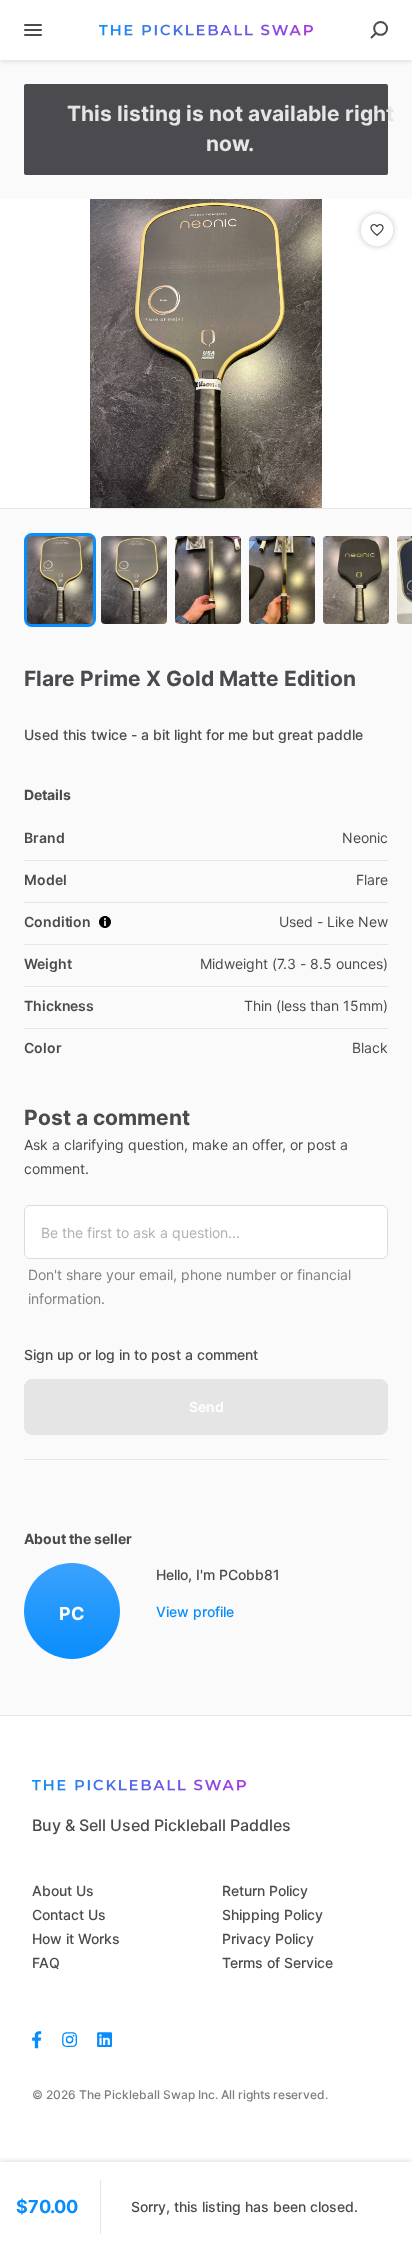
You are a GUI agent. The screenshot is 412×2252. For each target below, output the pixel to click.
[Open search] (379, 30)
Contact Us (69, 1914)
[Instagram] (69, 2039)
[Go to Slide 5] (356, 580)
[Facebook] (42, 2039)
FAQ (46, 1962)
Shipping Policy (272, 1914)
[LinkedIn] (104, 2039)
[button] (206, 353)
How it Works (76, 1938)
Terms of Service (277, 1962)
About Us (63, 1890)
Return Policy (265, 1890)
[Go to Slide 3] (208, 580)
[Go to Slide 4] (282, 580)
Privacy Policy (268, 1938)
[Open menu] (33, 30)
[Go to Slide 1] (60, 580)
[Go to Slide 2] (134, 580)
